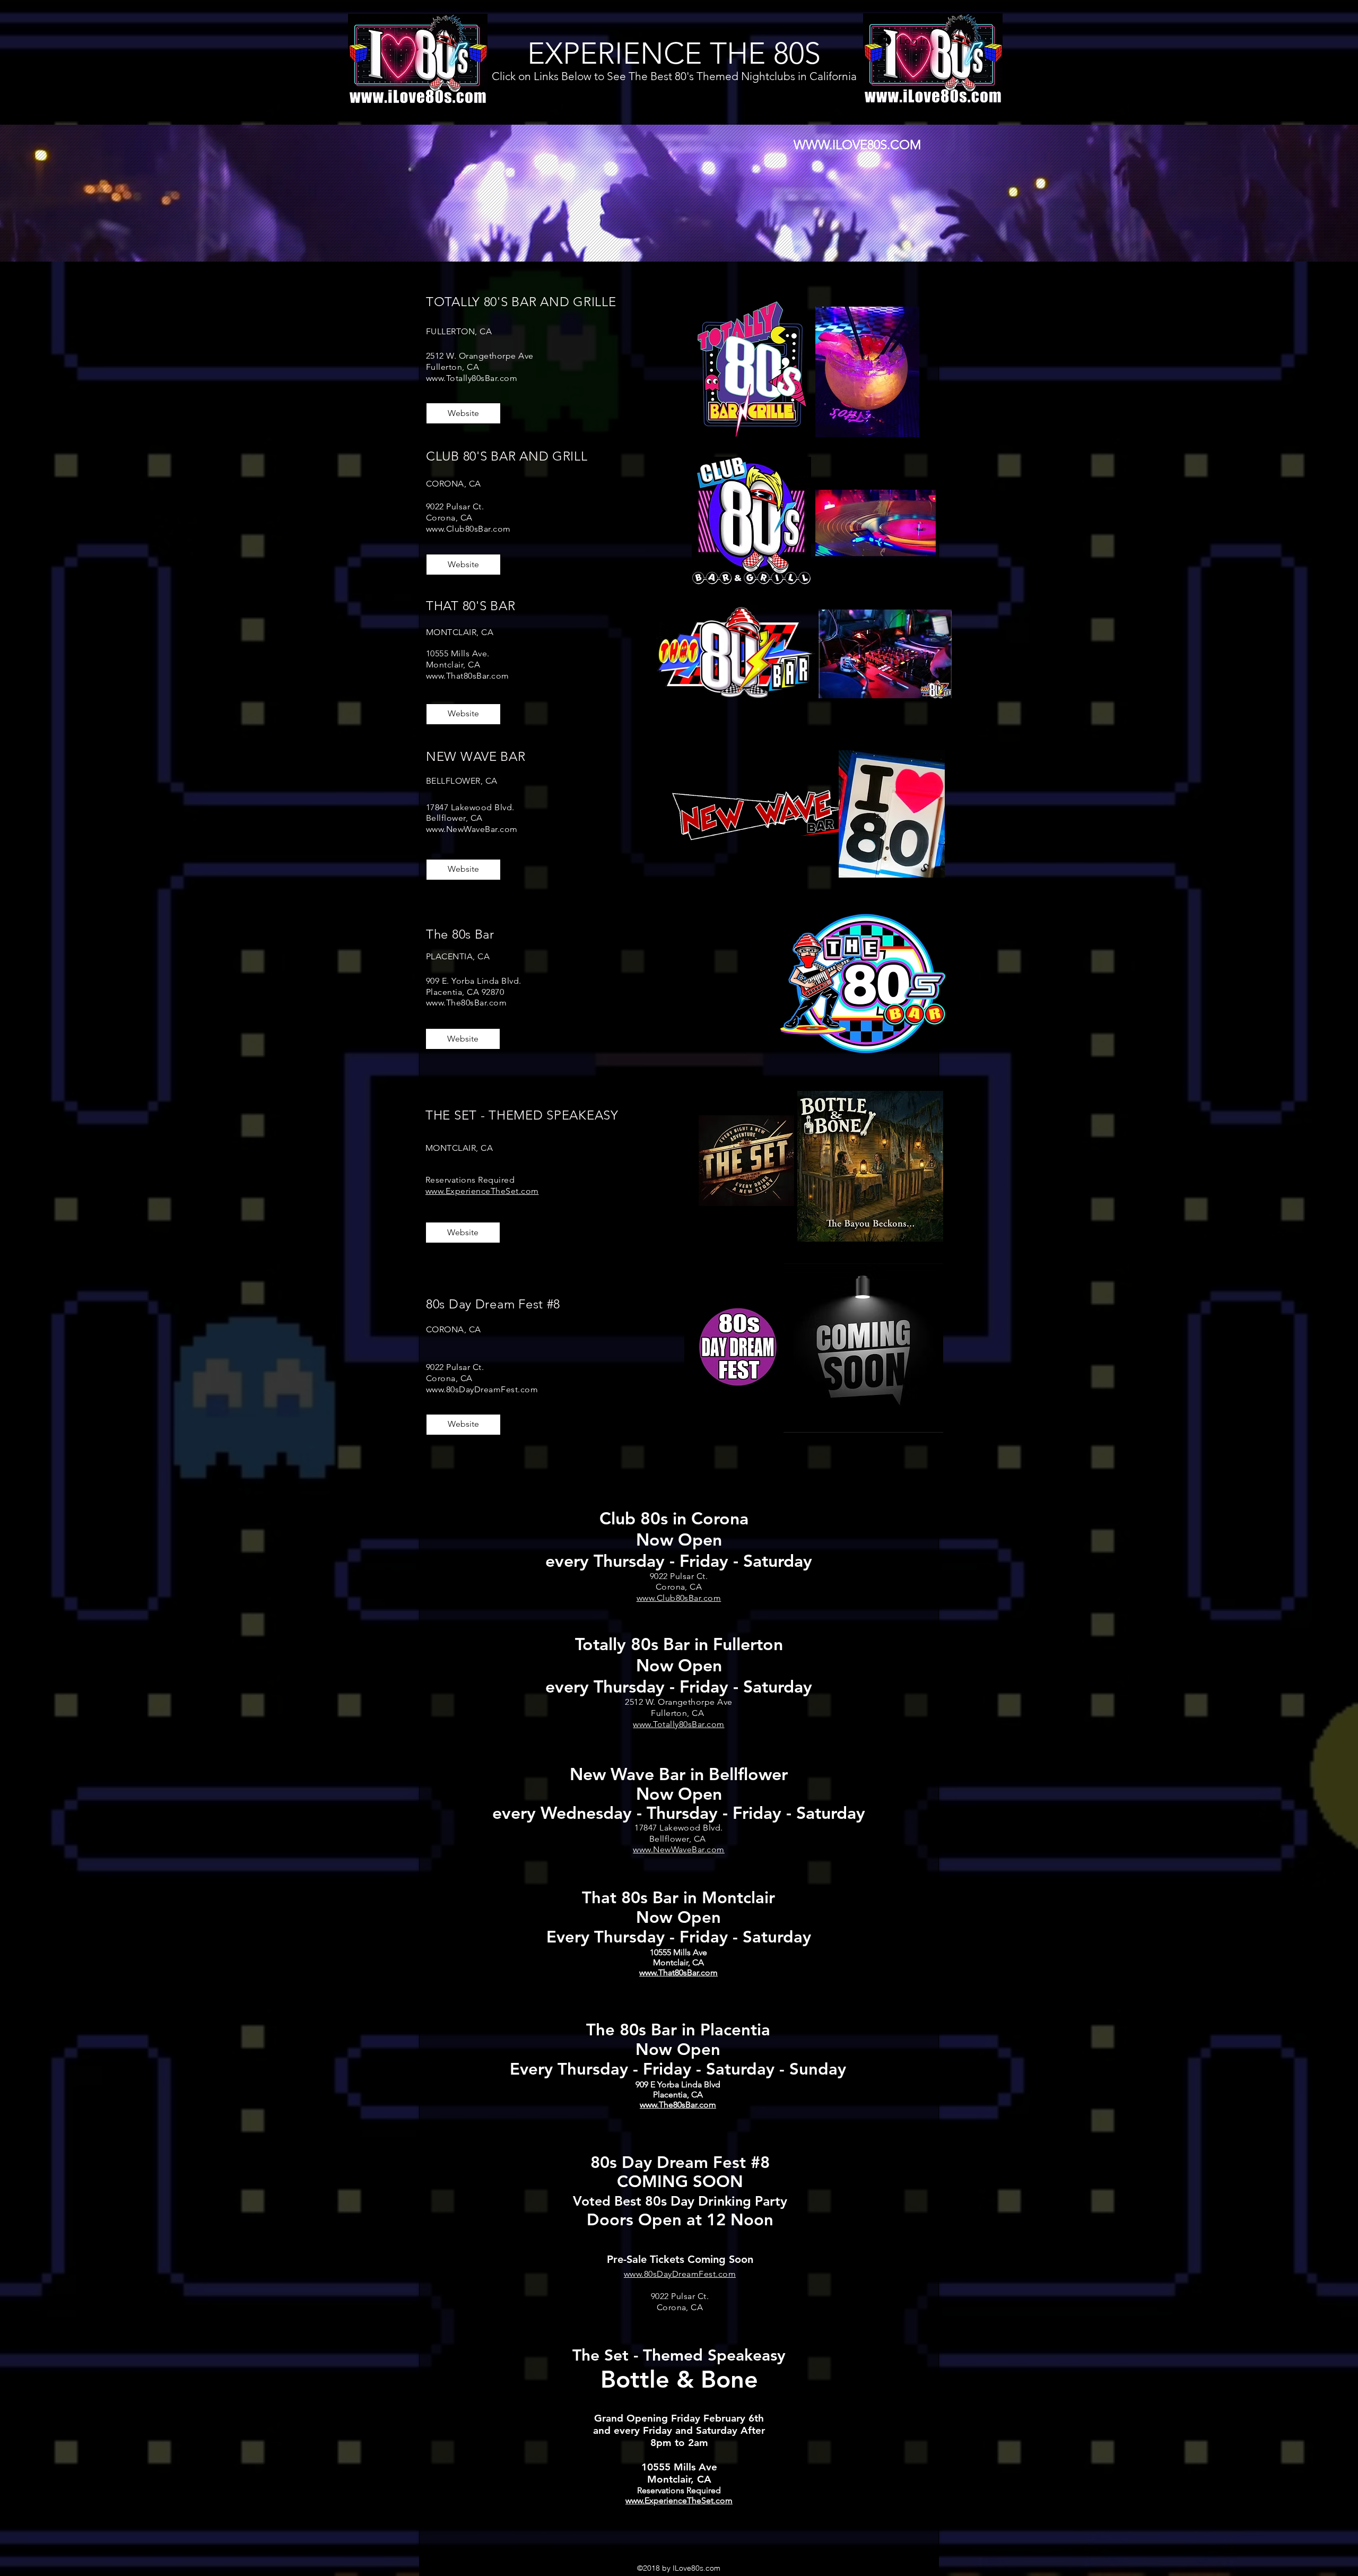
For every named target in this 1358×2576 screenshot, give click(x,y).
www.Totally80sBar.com (472, 378)
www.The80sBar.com (466, 1003)
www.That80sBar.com (468, 676)
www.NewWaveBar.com (472, 829)
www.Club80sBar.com (468, 529)
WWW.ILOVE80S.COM (857, 145)
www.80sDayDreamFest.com (482, 1389)
